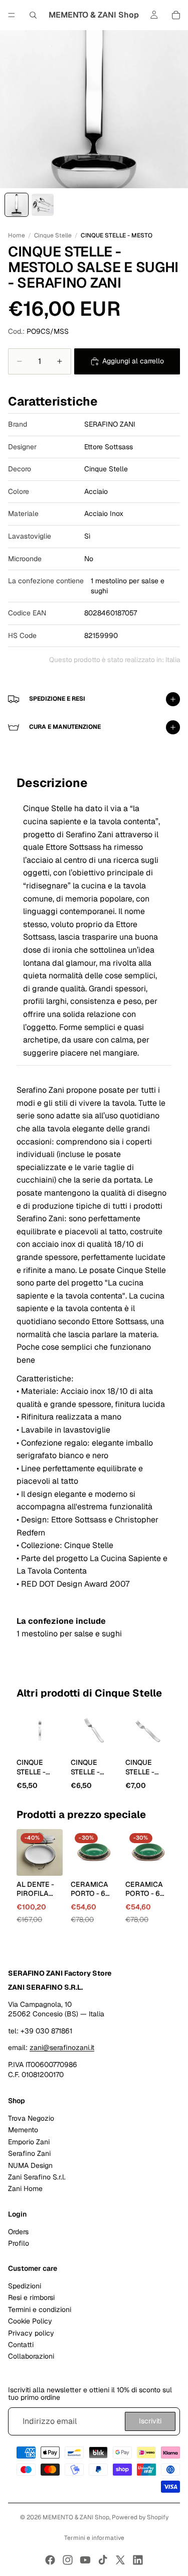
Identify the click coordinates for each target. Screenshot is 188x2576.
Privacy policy (31, 2333)
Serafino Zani (29, 2153)
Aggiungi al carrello (133, 361)
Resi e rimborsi (31, 2297)
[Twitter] (120, 2560)
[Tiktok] (103, 2560)
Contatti (21, 2345)
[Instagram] (68, 2560)
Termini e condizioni (40, 2309)
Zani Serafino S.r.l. (37, 2177)
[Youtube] (85, 2560)
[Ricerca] (33, 15)
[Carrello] (176, 15)
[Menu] (12, 15)
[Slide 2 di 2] (43, 205)
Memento (23, 2130)
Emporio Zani (29, 2141)
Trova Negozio (31, 2118)
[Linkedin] (138, 2560)
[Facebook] (50, 2560)
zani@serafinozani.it (62, 2047)
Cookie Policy (30, 2321)
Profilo (19, 2243)
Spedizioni (25, 2286)
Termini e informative (94, 2538)
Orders (18, 2231)
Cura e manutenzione (65, 727)
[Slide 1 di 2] (17, 205)
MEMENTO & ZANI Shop (76, 2517)
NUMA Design (30, 2165)
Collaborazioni (31, 2356)
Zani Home (25, 2188)
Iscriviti (150, 2421)
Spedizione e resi (57, 699)
